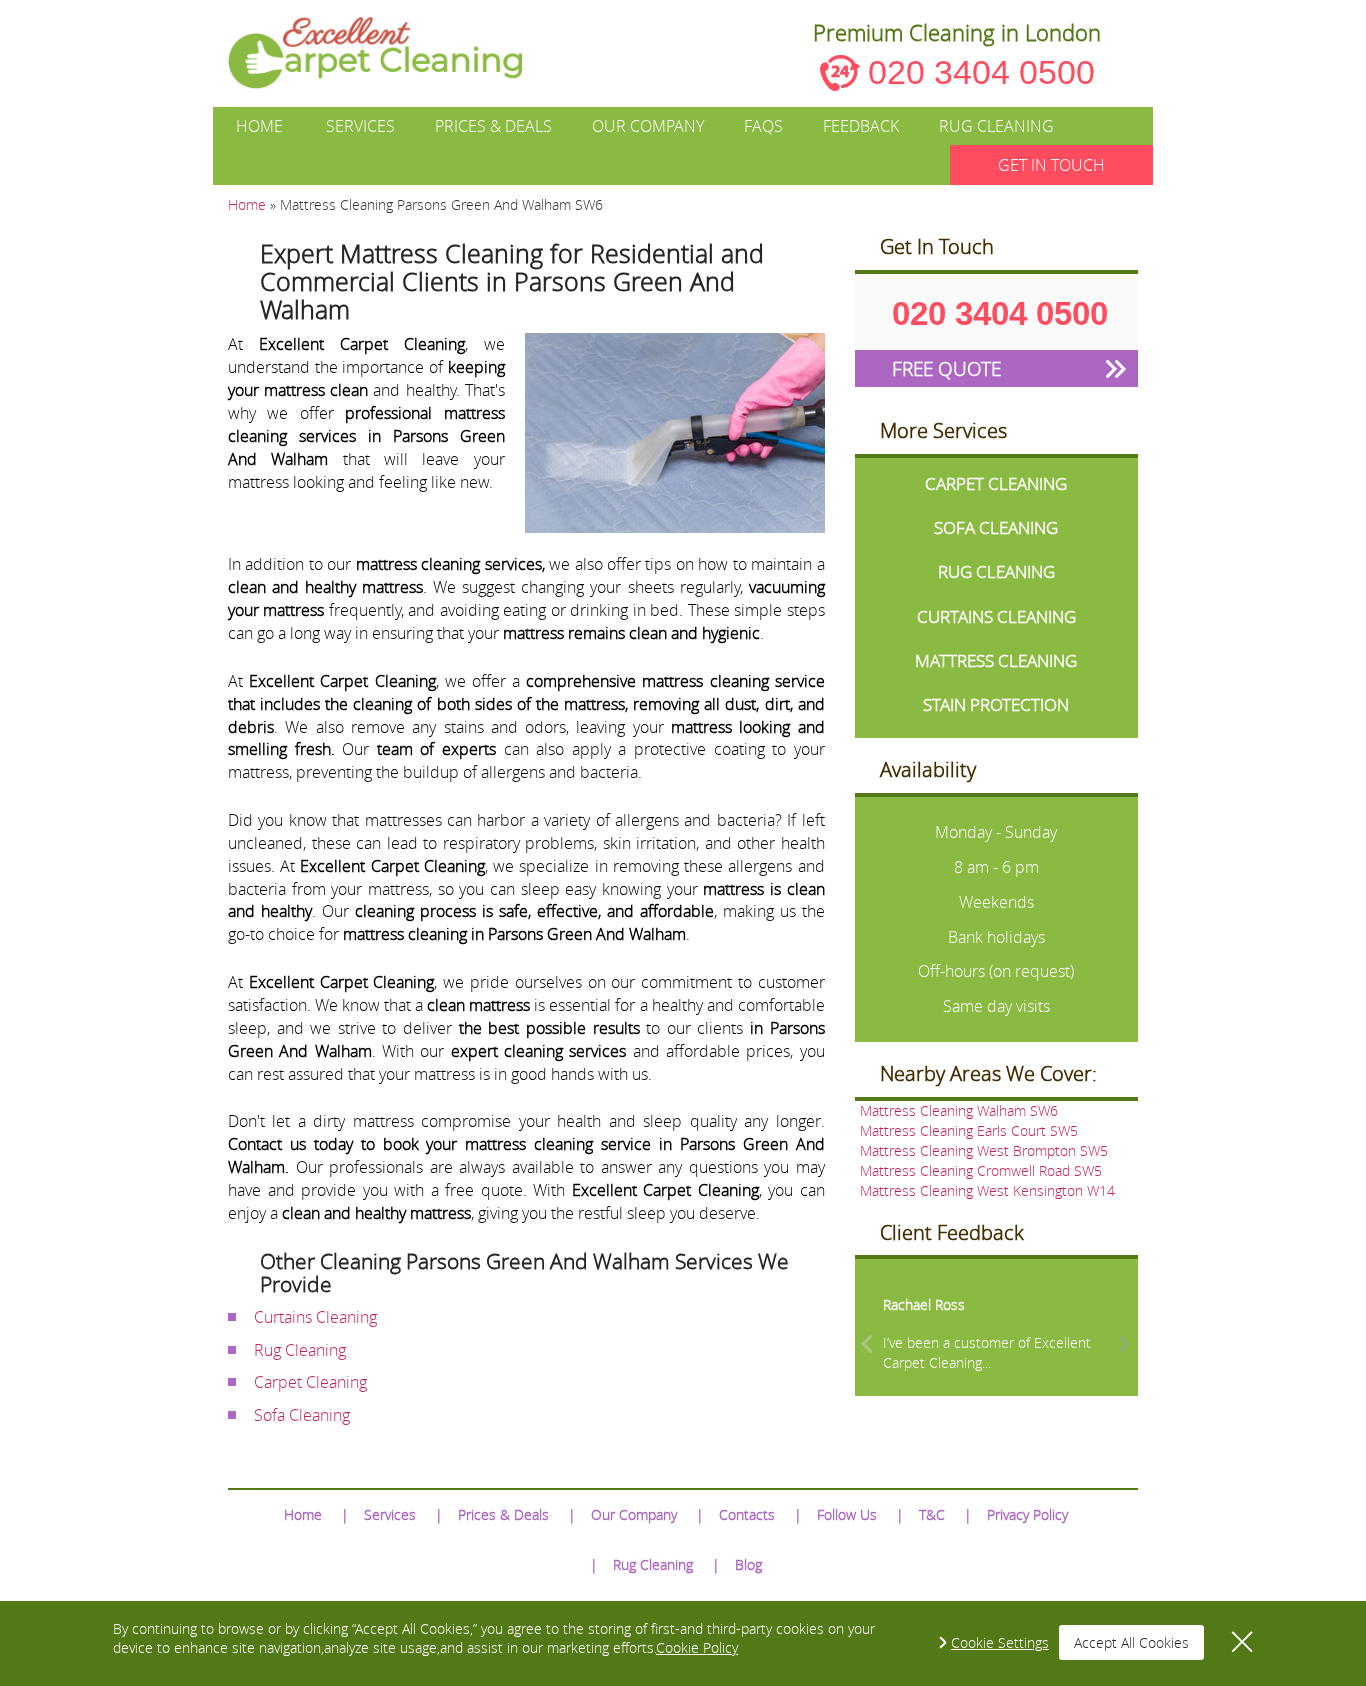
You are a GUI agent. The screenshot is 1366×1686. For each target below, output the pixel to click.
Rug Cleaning (996, 126)
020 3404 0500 (981, 72)
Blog (748, 1564)
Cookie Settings (1000, 1642)
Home (259, 126)
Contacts (747, 1514)
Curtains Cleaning (315, 1317)
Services (360, 126)
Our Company (648, 126)
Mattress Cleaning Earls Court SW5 (969, 1130)
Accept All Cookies (1131, 1642)
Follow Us (847, 1514)
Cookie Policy (697, 1647)
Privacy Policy (1027, 1514)
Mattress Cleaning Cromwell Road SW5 (981, 1170)
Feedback (861, 126)
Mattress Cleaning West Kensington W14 (987, 1190)
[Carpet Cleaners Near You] (391, 53)
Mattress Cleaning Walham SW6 (959, 1110)
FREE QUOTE (946, 368)
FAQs (763, 126)
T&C (932, 1514)
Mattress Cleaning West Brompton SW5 (984, 1150)
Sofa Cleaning (302, 1415)
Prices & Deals (493, 126)
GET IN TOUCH (1051, 165)
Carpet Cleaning (310, 1382)
